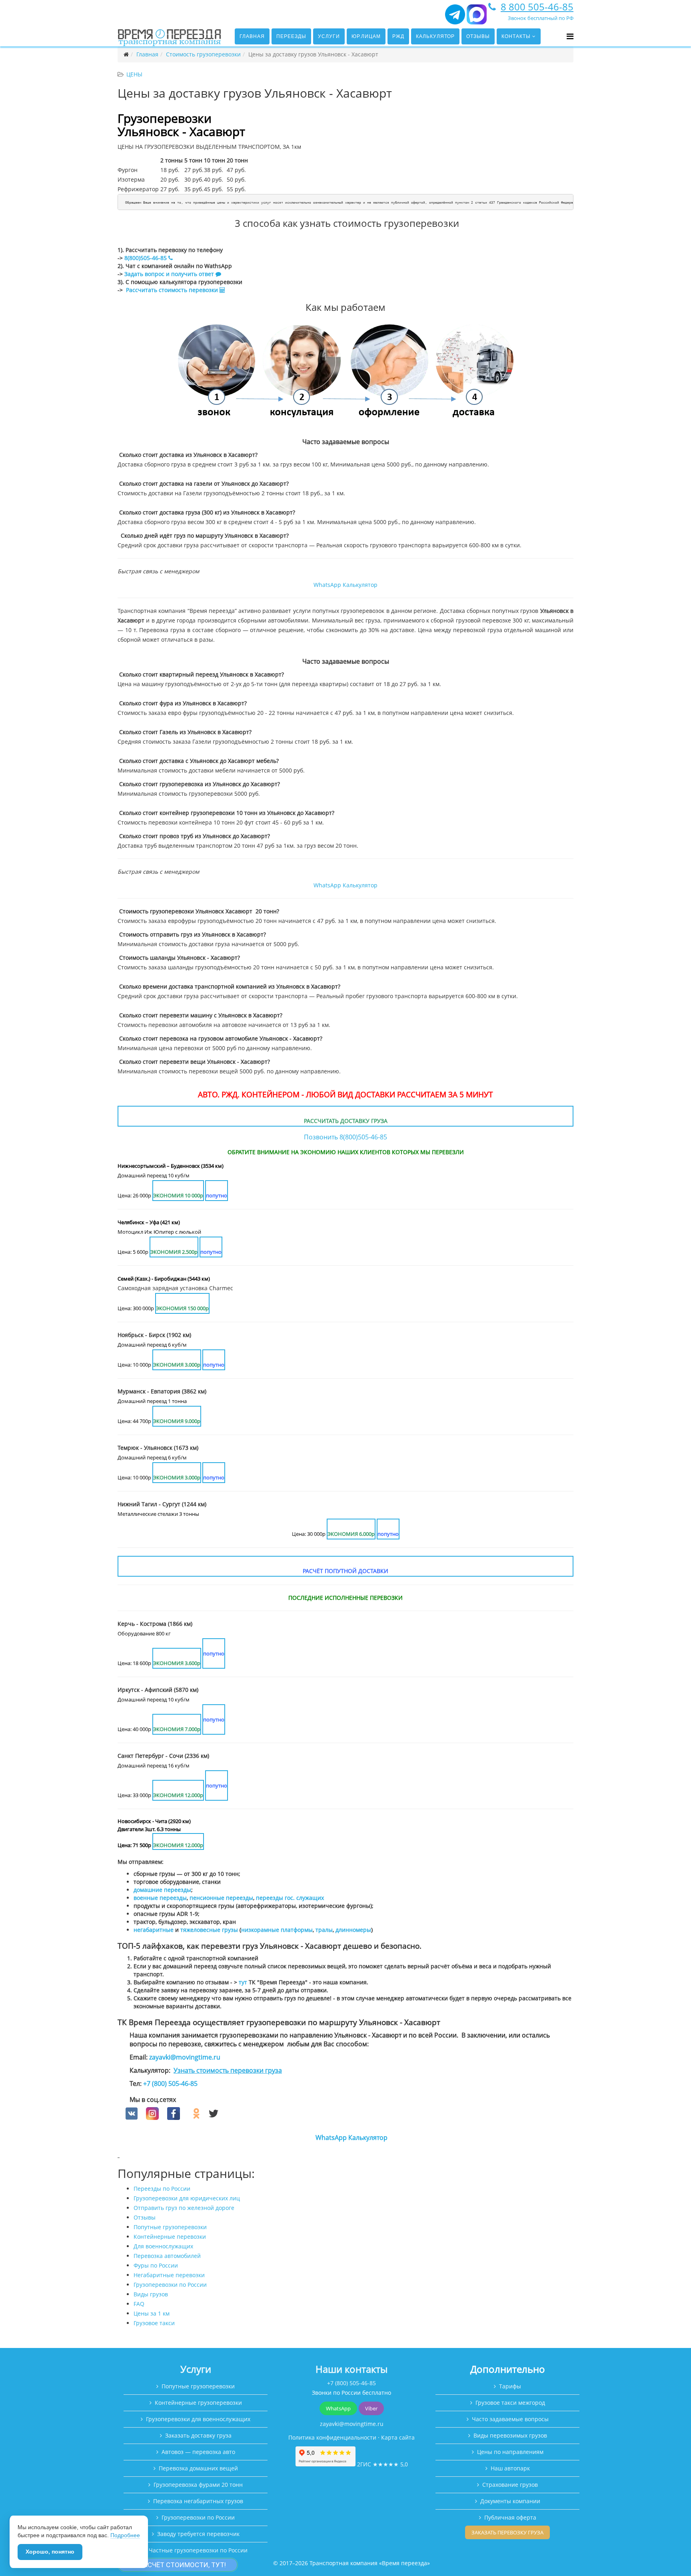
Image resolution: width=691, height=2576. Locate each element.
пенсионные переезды (221, 1898)
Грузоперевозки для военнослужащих (198, 2419)
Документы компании (510, 2501)
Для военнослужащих (163, 2246)
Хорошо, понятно (50, 2552)
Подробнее (125, 2535)
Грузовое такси (154, 2323)
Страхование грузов (510, 2485)
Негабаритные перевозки (169, 2275)
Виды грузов (151, 2294)
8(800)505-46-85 (146, 258)
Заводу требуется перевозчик (198, 2534)
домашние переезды (162, 1890)
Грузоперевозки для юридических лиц (187, 2198)
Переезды (291, 36)
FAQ (139, 2304)
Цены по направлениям (510, 2452)
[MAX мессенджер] (477, 18)
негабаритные (154, 1930)
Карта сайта (398, 2437)
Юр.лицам (366, 36)
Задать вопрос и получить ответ (169, 274)
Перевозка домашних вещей (198, 2468)
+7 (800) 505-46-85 (170, 2084)
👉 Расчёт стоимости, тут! (178, 2565)
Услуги (329, 36)
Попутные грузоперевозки (170, 2227)
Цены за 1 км (152, 2313)
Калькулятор (435, 36)
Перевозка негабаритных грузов (198, 2501)
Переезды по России (162, 2189)
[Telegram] (455, 18)
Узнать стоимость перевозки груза (228, 2070)
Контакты (516, 36)
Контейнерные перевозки (170, 2237)
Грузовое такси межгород (510, 2403)
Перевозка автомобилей (167, 2256)
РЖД (398, 36)
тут (243, 1982)
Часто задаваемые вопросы (510, 2419)
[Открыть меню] (570, 36)
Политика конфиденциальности (332, 2437)
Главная (252, 36)
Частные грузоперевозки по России (198, 2550)
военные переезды (160, 1898)
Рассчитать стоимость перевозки (173, 290)
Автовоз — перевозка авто (198, 2452)
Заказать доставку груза (198, 2435)
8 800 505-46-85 (537, 7)
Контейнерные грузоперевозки (198, 2403)
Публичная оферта (510, 2517)
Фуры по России (156, 2265)
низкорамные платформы (277, 1930)
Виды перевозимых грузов (510, 2435)
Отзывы (478, 36)
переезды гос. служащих (290, 1898)
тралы (324, 1930)
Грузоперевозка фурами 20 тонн (198, 2485)
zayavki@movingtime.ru (185, 2057)
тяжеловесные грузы (209, 1930)
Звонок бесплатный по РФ (541, 18)
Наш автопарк (510, 2468)
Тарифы (510, 2386)
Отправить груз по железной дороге (184, 2208)
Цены (134, 74)
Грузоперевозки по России (170, 2285)
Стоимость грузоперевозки (203, 54)
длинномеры (353, 1930)
